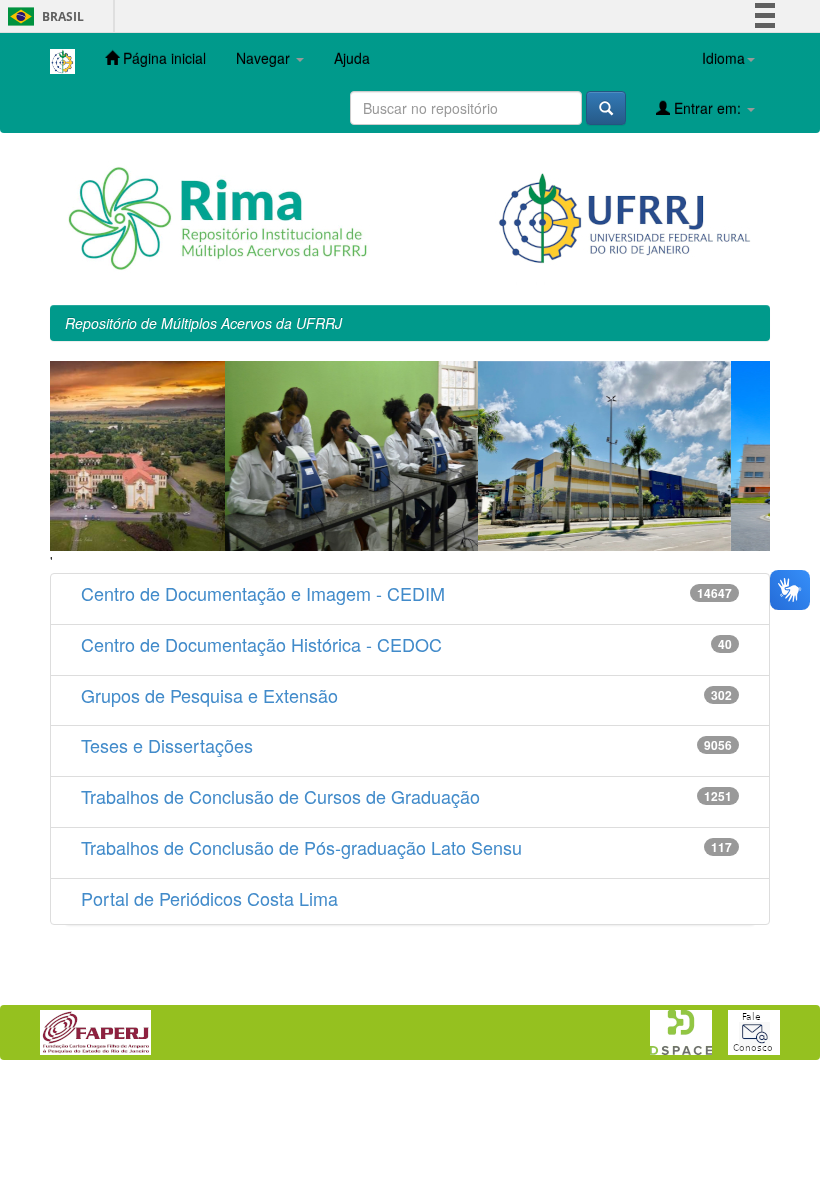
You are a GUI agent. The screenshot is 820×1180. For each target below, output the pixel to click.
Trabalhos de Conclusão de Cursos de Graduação (280, 796)
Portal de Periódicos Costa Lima (209, 898)
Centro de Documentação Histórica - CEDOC (261, 644)
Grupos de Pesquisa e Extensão (209, 695)
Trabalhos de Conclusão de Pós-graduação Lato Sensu (301, 847)
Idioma (723, 58)
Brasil (42, 16)
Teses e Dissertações (167, 745)
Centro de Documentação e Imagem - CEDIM (263, 593)
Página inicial (162, 58)
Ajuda (352, 58)
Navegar (265, 58)
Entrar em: (707, 108)
